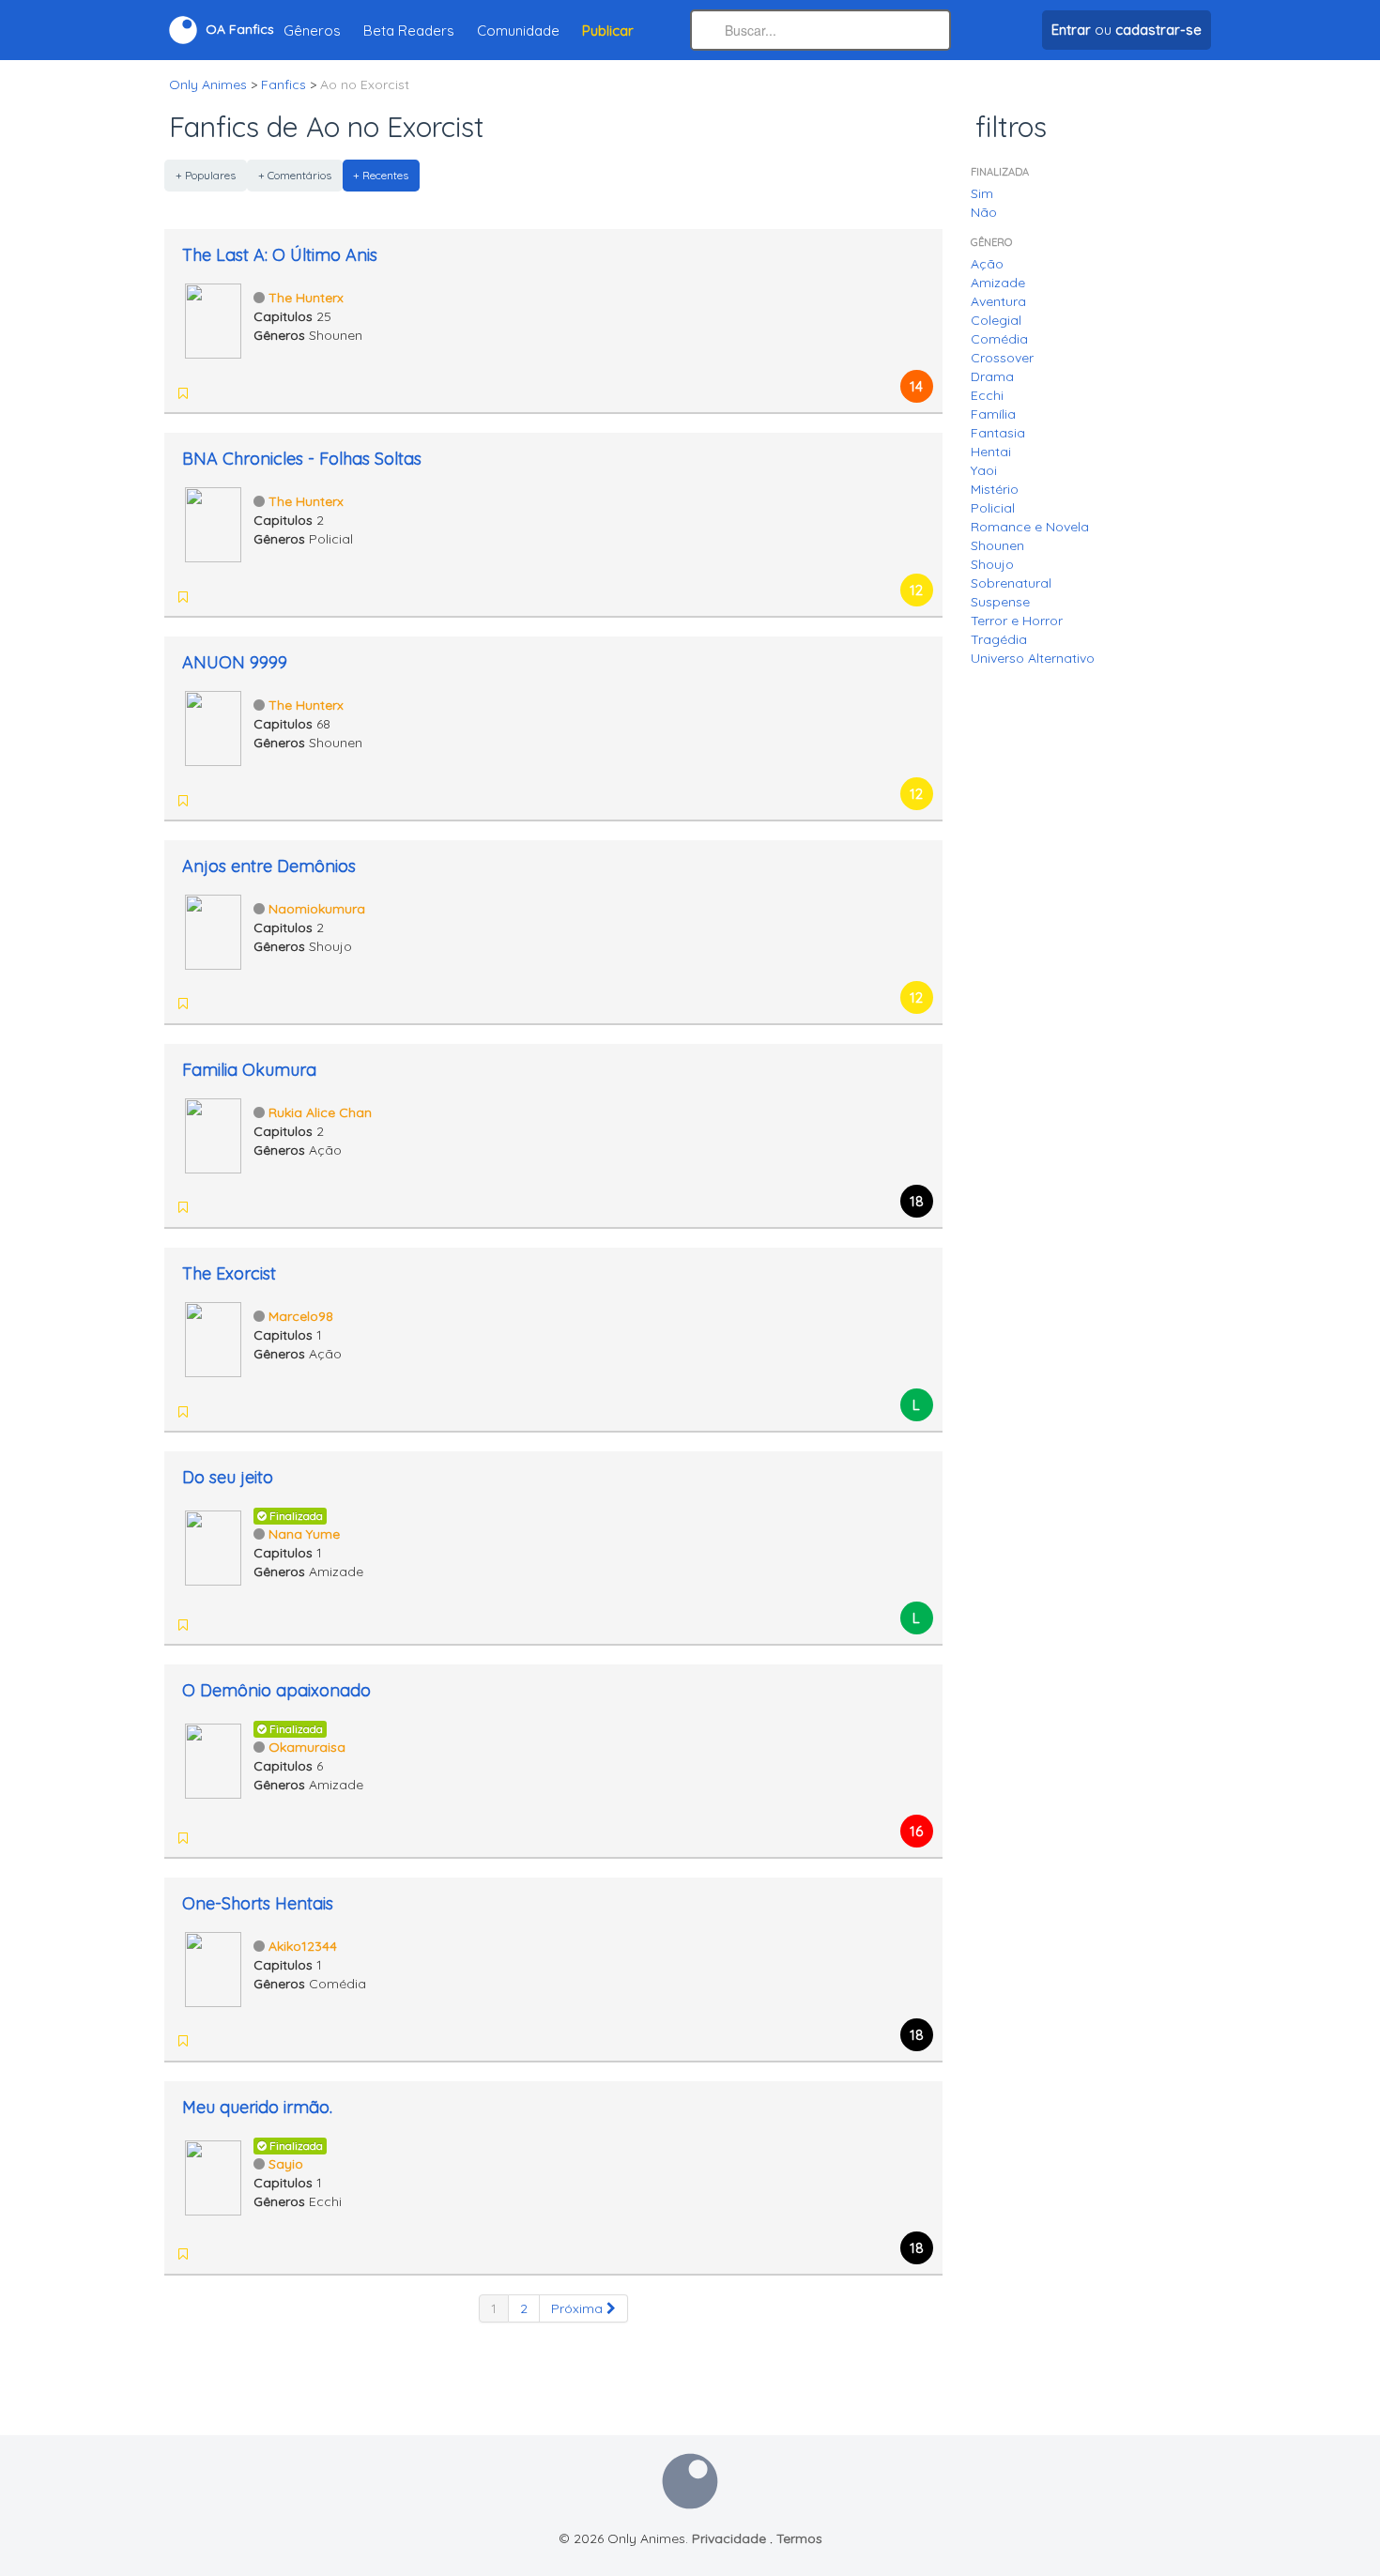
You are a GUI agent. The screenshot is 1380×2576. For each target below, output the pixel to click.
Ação (987, 264)
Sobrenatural (1011, 583)
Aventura (998, 301)
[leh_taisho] (234, 2254)
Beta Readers (409, 31)
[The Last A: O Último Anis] (213, 319)
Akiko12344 (303, 1946)
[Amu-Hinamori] (307, 2254)
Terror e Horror (1017, 621)
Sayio (286, 2164)
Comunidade (518, 31)
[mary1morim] (209, 2254)
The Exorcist (229, 1273)
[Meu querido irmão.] (213, 2176)
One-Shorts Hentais (258, 1903)
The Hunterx (306, 298)
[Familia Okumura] (213, 1134)
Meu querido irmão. (257, 2107)
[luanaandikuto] (283, 2254)
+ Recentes (381, 175)
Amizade (998, 283)
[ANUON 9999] (213, 727)
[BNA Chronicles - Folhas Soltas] (213, 523)
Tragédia (999, 639)
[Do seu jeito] (213, 1546)
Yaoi (984, 470)
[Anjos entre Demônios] (213, 930)
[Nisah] (234, 2041)
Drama (992, 376)
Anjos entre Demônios (269, 866)
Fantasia (998, 433)
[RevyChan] (258, 2041)
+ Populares (206, 175)
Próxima (579, 2308)
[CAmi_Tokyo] (209, 1207)
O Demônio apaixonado (276, 1690)
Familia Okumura (249, 1070)
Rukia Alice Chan (320, 1112)
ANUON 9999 (235, 662)
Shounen (997, 545)
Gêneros (312, 31)
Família (993, 414)
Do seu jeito (228, 1477)
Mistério (995, 489)
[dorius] (209, 1004)
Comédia (999, 339)
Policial (993, 508)
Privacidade (729, 2538)
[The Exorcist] (213, 1338)
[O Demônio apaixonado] (213, 1759)
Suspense (1000, 602)
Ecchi (987, 395)
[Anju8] (258, 2254)
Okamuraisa (307, 1747)
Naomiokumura (317, 909)
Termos (799, 2538)
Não (984, 212)
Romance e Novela (1030, 527)
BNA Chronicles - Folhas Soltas (302, 459)
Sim (982, 193)
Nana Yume (304, 1534)
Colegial (996, 320)
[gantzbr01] (234, 1004)
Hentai (991, 452)
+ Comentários (295, 175)
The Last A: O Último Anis (280, 255)
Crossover (1002, 358)
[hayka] (209, 2041)
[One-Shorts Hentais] (213, 1968)
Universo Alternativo (1033, 658)
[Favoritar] (183, 393)
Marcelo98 (301, 1316)
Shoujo (992, 564)
